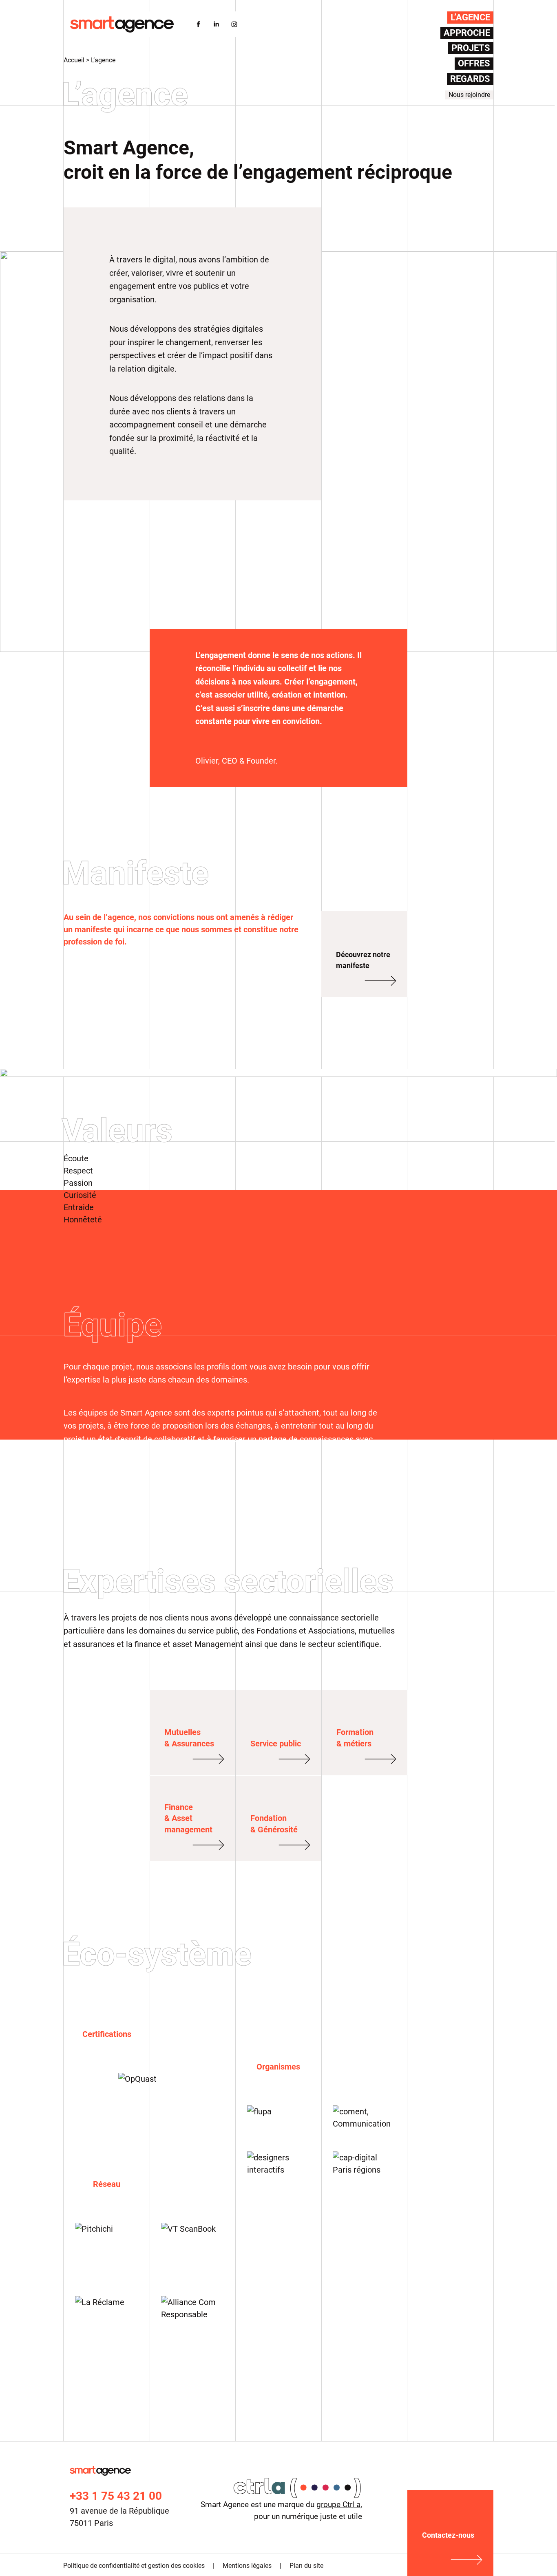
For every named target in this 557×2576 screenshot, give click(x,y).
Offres (474, 63)
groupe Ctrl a (338, 2504)
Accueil (74, 60)
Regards (470, 79)
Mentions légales (247, 2566)
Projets (471, 48)
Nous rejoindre (469, 95)
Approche (467, 33)
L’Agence (470, 17)
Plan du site (306, 2566)
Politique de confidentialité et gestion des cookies (134, 2566)
